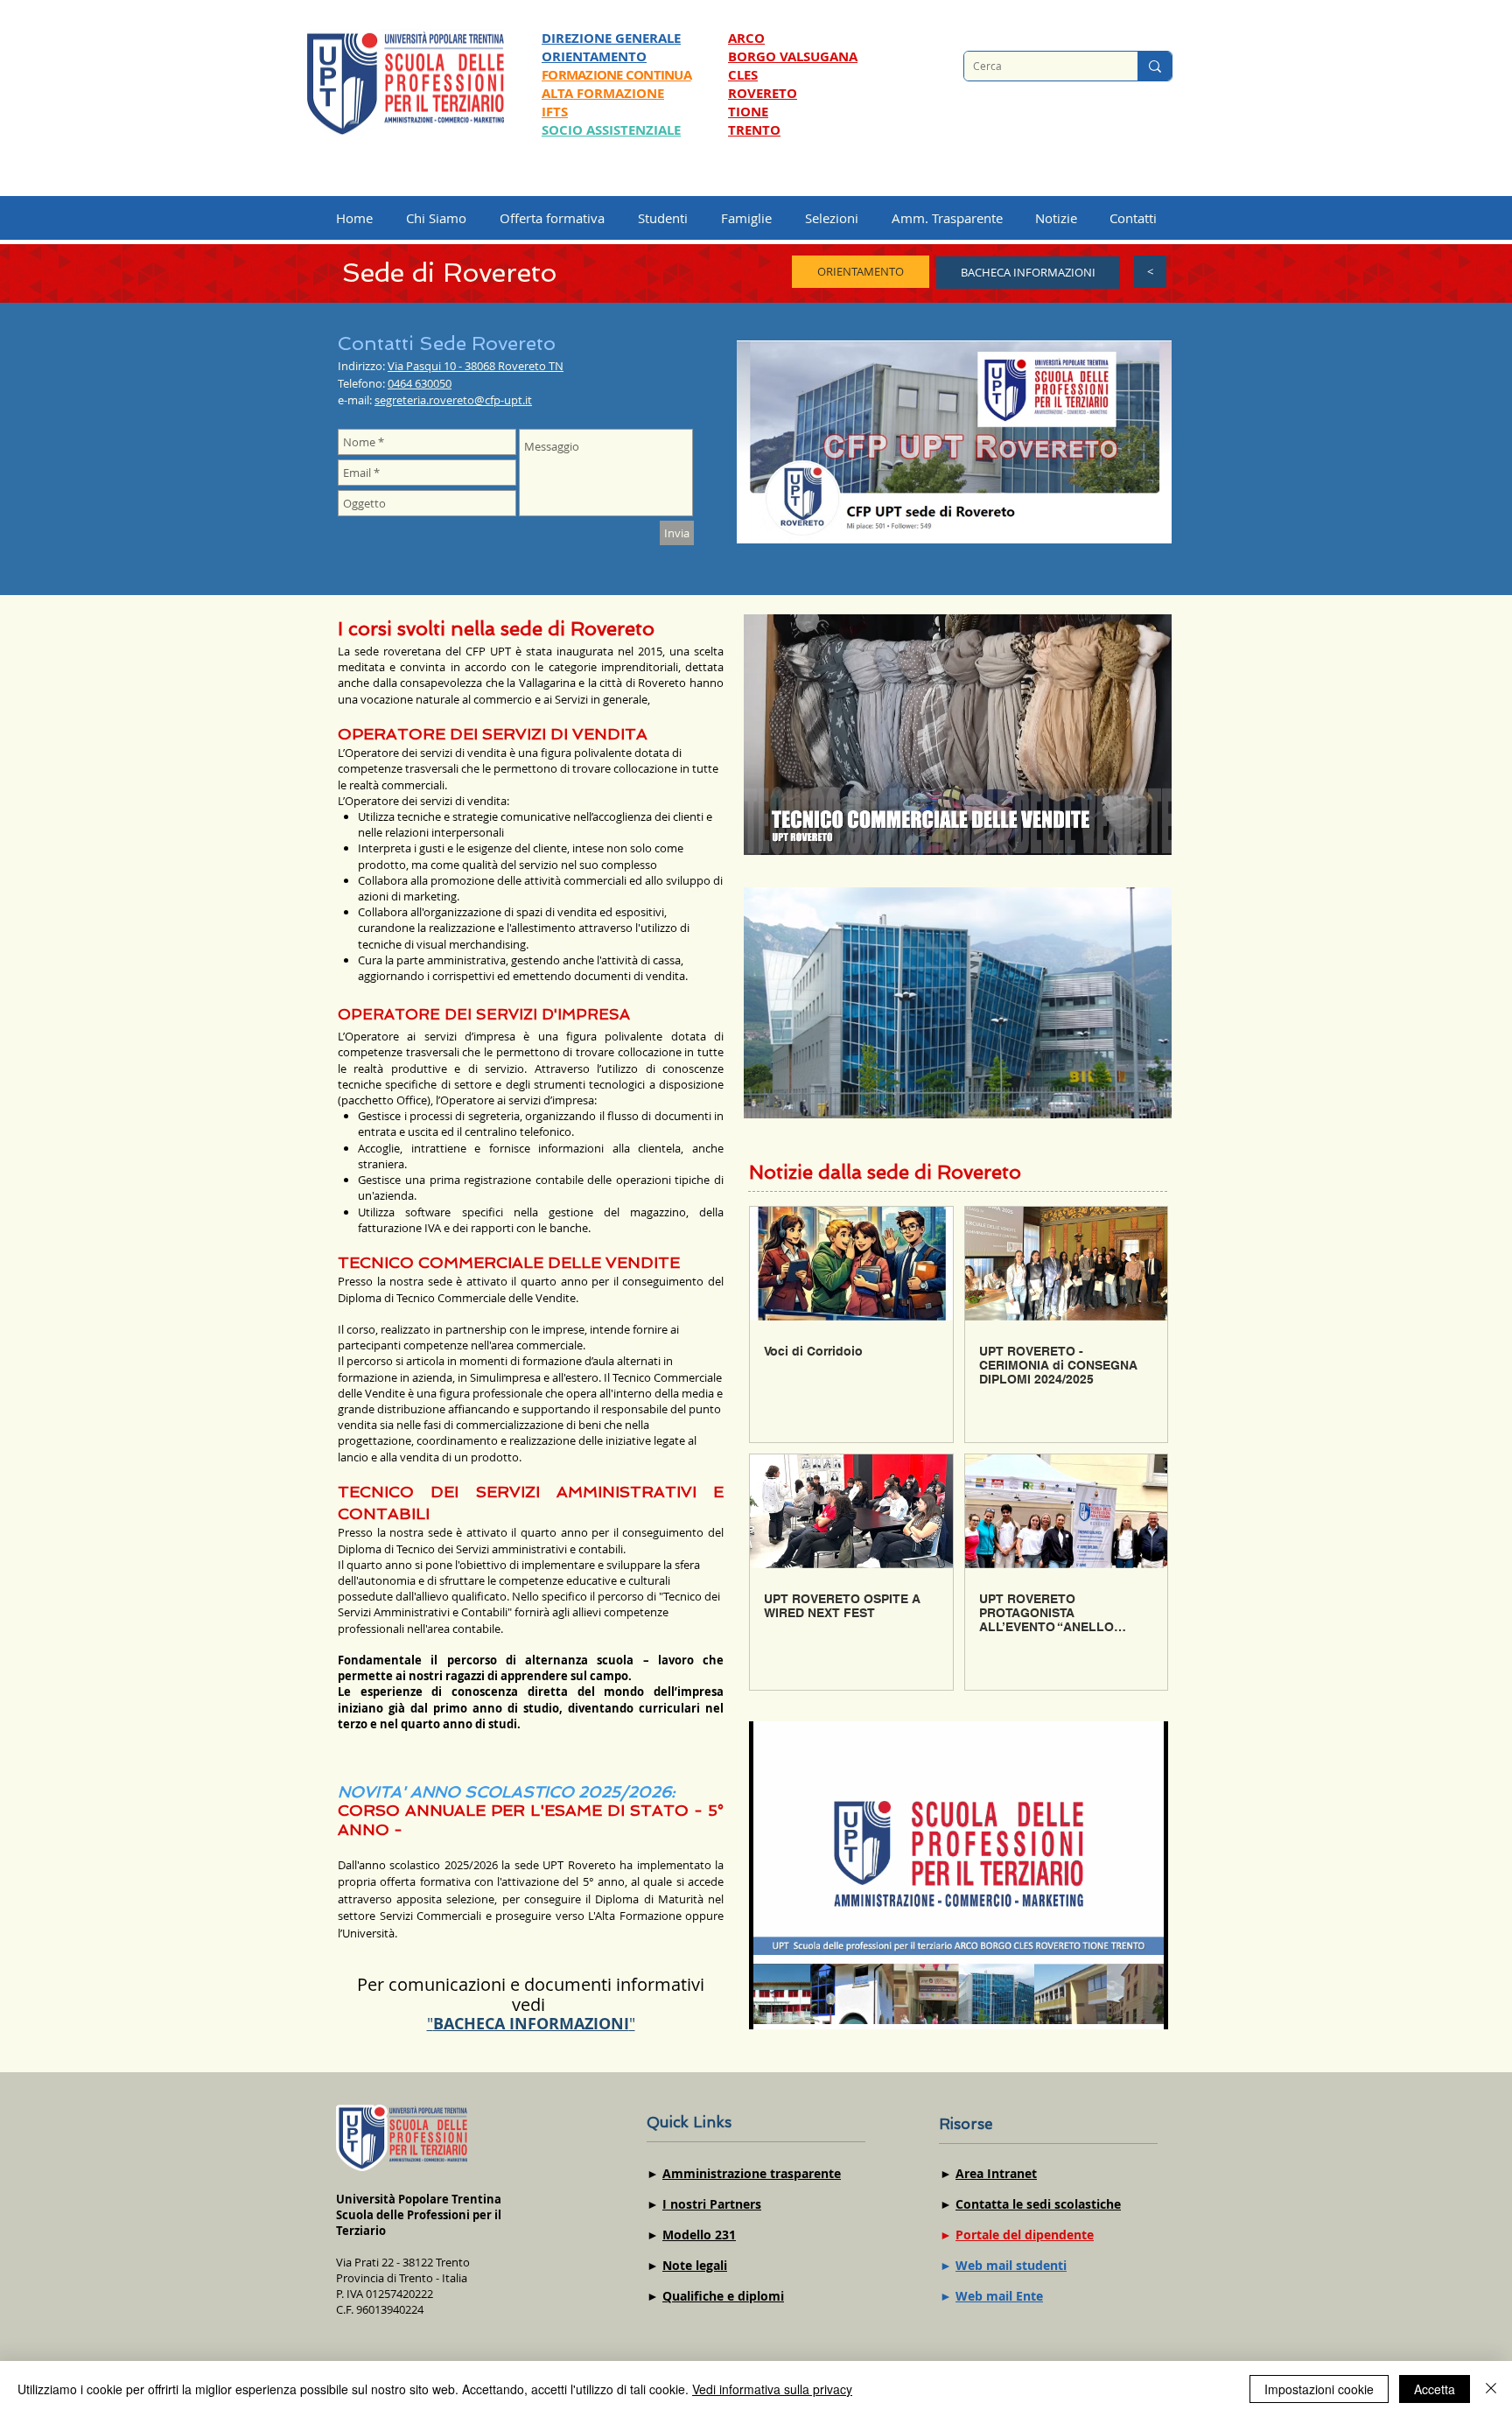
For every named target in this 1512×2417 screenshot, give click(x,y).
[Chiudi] (1491, 2389)
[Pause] (766, 831)
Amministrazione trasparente (752, 2173)
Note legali (695, 2265)
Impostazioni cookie (1319, 2389)
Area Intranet (996, 2173)
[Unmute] (796, 831)
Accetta (1435, 2389)
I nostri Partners (712, 2204)
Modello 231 (699, 2235)
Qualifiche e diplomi (723, 2296)
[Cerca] (1155, 66)
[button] (840, 218)
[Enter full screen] (1148, 831)
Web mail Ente (999, 2296)
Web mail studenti (1011, 2265)
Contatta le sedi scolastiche (1038, 2204)
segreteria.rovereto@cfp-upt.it (453, 400)
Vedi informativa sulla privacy (772, 2389)
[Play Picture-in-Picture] (1118, 831)
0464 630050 (420, 383)
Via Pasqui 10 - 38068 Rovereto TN (476, 366)
